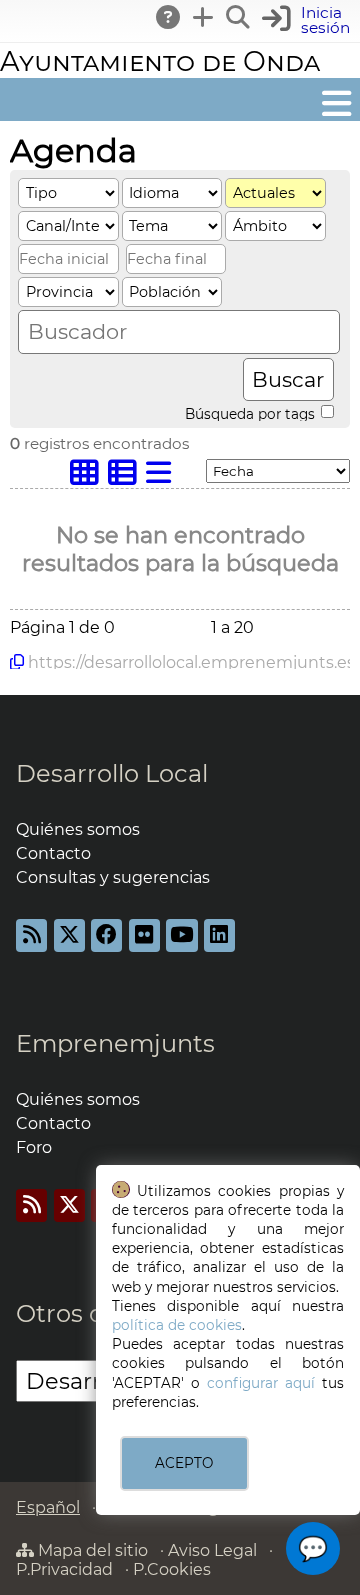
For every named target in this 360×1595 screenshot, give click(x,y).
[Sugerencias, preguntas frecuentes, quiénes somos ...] (169, 17)
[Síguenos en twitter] (69, 935)
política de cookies (177, 1325)
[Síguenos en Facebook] (106, 935)
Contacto (53, 853)
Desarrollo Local (112, 773)
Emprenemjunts (115, 1043)
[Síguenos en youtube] (181, 935)
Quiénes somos (78, 829)
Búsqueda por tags (252, 413)
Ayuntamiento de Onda (160, 61)
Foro (34, 1147)
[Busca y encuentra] (239, 17)
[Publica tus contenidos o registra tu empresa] (204, 17)
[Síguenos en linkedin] (219, 935)
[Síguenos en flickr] (144, 935)
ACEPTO (184, 1463)
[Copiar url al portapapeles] (17, 662)
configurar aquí (261, 1383)
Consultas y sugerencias (113, 877)
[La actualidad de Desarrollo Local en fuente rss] (31, 935)
